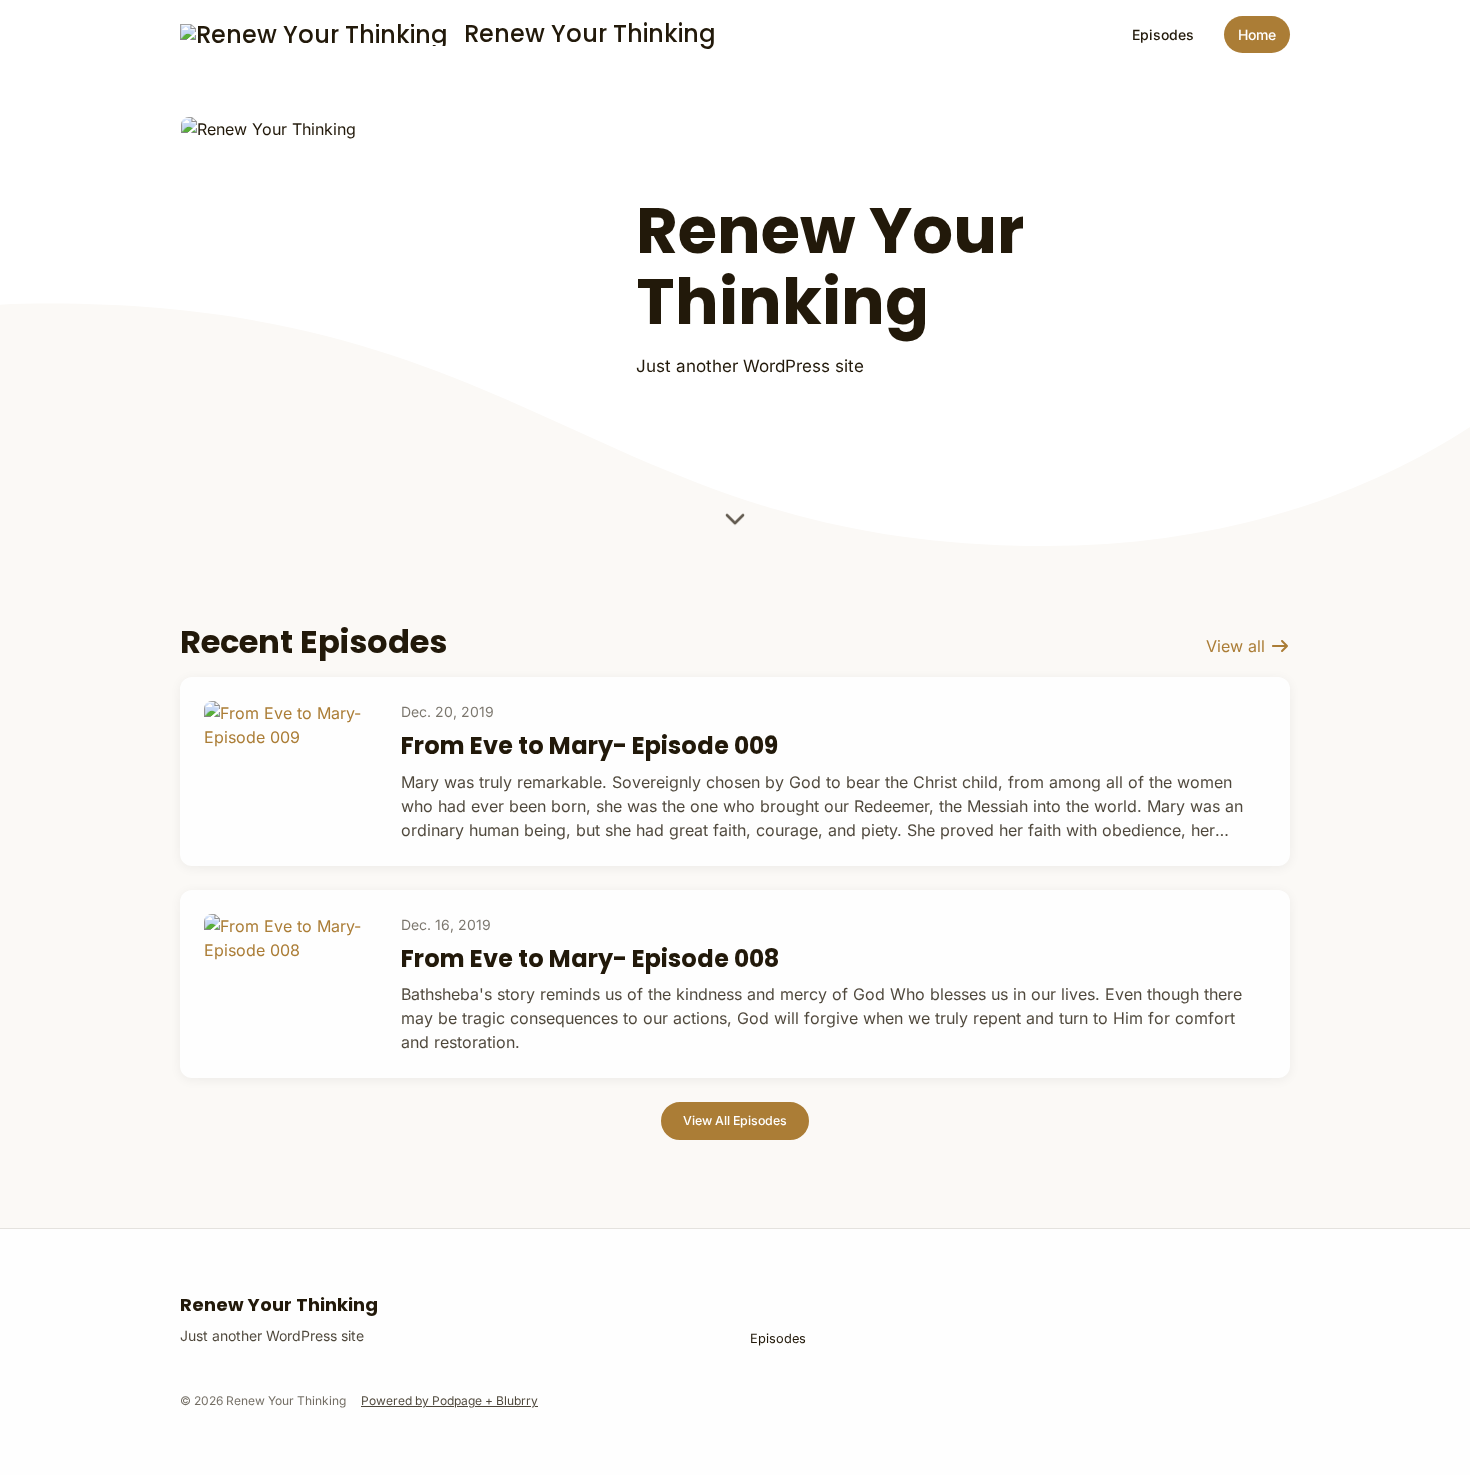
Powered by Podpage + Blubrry (449, 1400)
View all (1238, 646)
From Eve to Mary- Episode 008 (590, 958)
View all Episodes (735, 1120)
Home (1257, 34)
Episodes (1163, 34)
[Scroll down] (735, 519)
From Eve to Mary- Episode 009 (589, 745)
